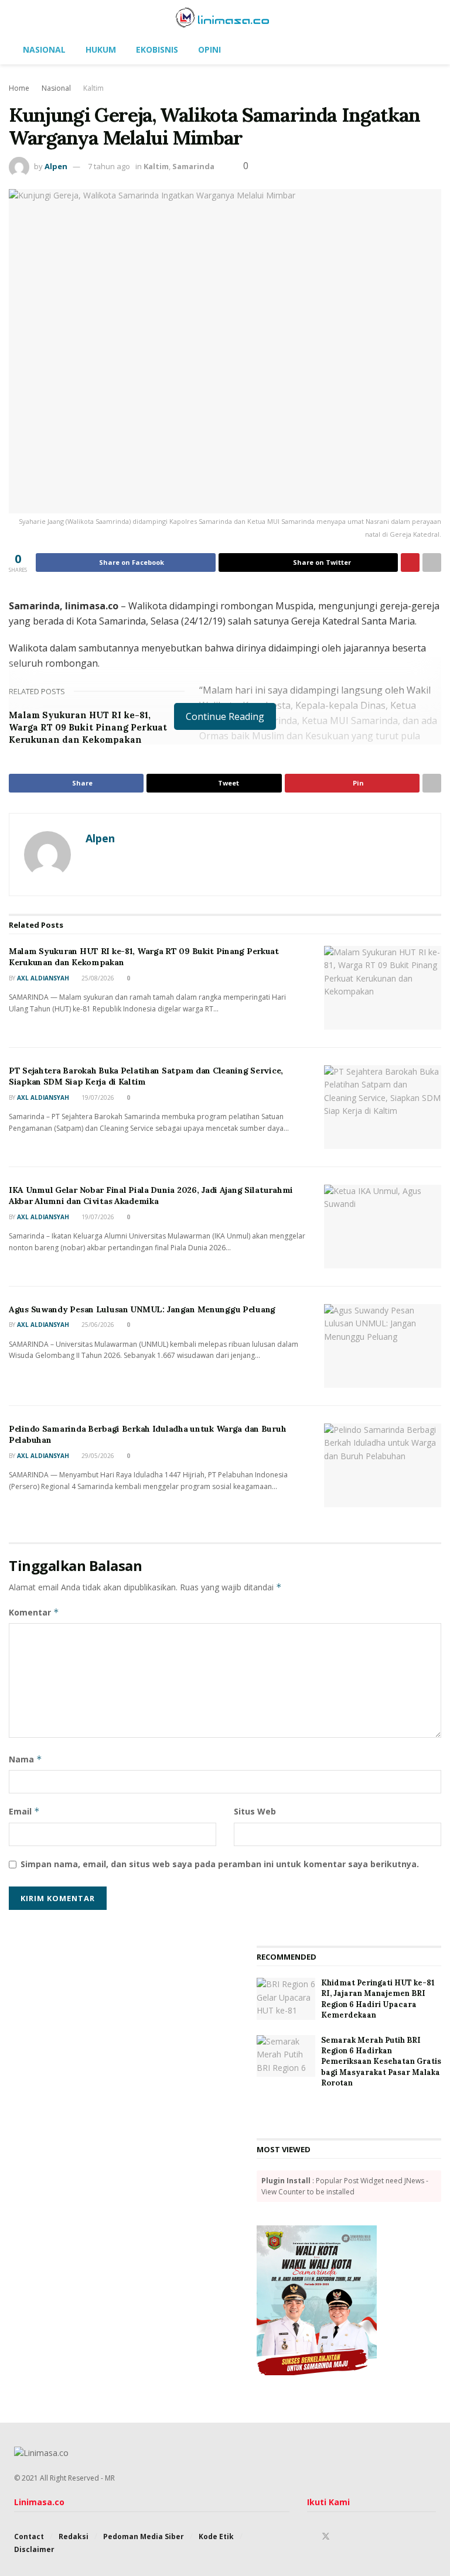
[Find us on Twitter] (326, 2536)
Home (19, 88)
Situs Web (255, 1811)
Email (24, 1811)
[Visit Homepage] (225, 18)
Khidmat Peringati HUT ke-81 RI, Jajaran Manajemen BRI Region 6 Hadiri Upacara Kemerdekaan (378, 1999)
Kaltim (93, 88)
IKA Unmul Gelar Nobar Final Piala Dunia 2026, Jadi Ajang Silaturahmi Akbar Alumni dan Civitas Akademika (151, 1196)
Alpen (56, 166)
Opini (209, 49)
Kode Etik (216, 2536)
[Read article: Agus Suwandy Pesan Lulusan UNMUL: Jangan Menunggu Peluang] (383, 1346)
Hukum (101, 49)
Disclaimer (34, 2549)
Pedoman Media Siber (144, 2536)
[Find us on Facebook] (310, 2536)
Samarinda (193, 166)
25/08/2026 (97, 978)
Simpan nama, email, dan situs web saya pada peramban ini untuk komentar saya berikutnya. (220, 1864)
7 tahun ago (109, 166)
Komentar (34, 1612)
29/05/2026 (97, 1456)
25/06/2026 (97, 1325)
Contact (29, 2536)
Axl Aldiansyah (43, 978)
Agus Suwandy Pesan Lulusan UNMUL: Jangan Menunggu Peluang (142, 1309)
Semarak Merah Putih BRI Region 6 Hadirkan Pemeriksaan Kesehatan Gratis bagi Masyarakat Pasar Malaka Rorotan (381, 2062)
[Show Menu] (19, 18)
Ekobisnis (157, 49)
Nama (25, 1759)
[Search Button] (431, 18)
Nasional (44, 49)
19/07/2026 (97, 1097)
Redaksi (74, 2536)
